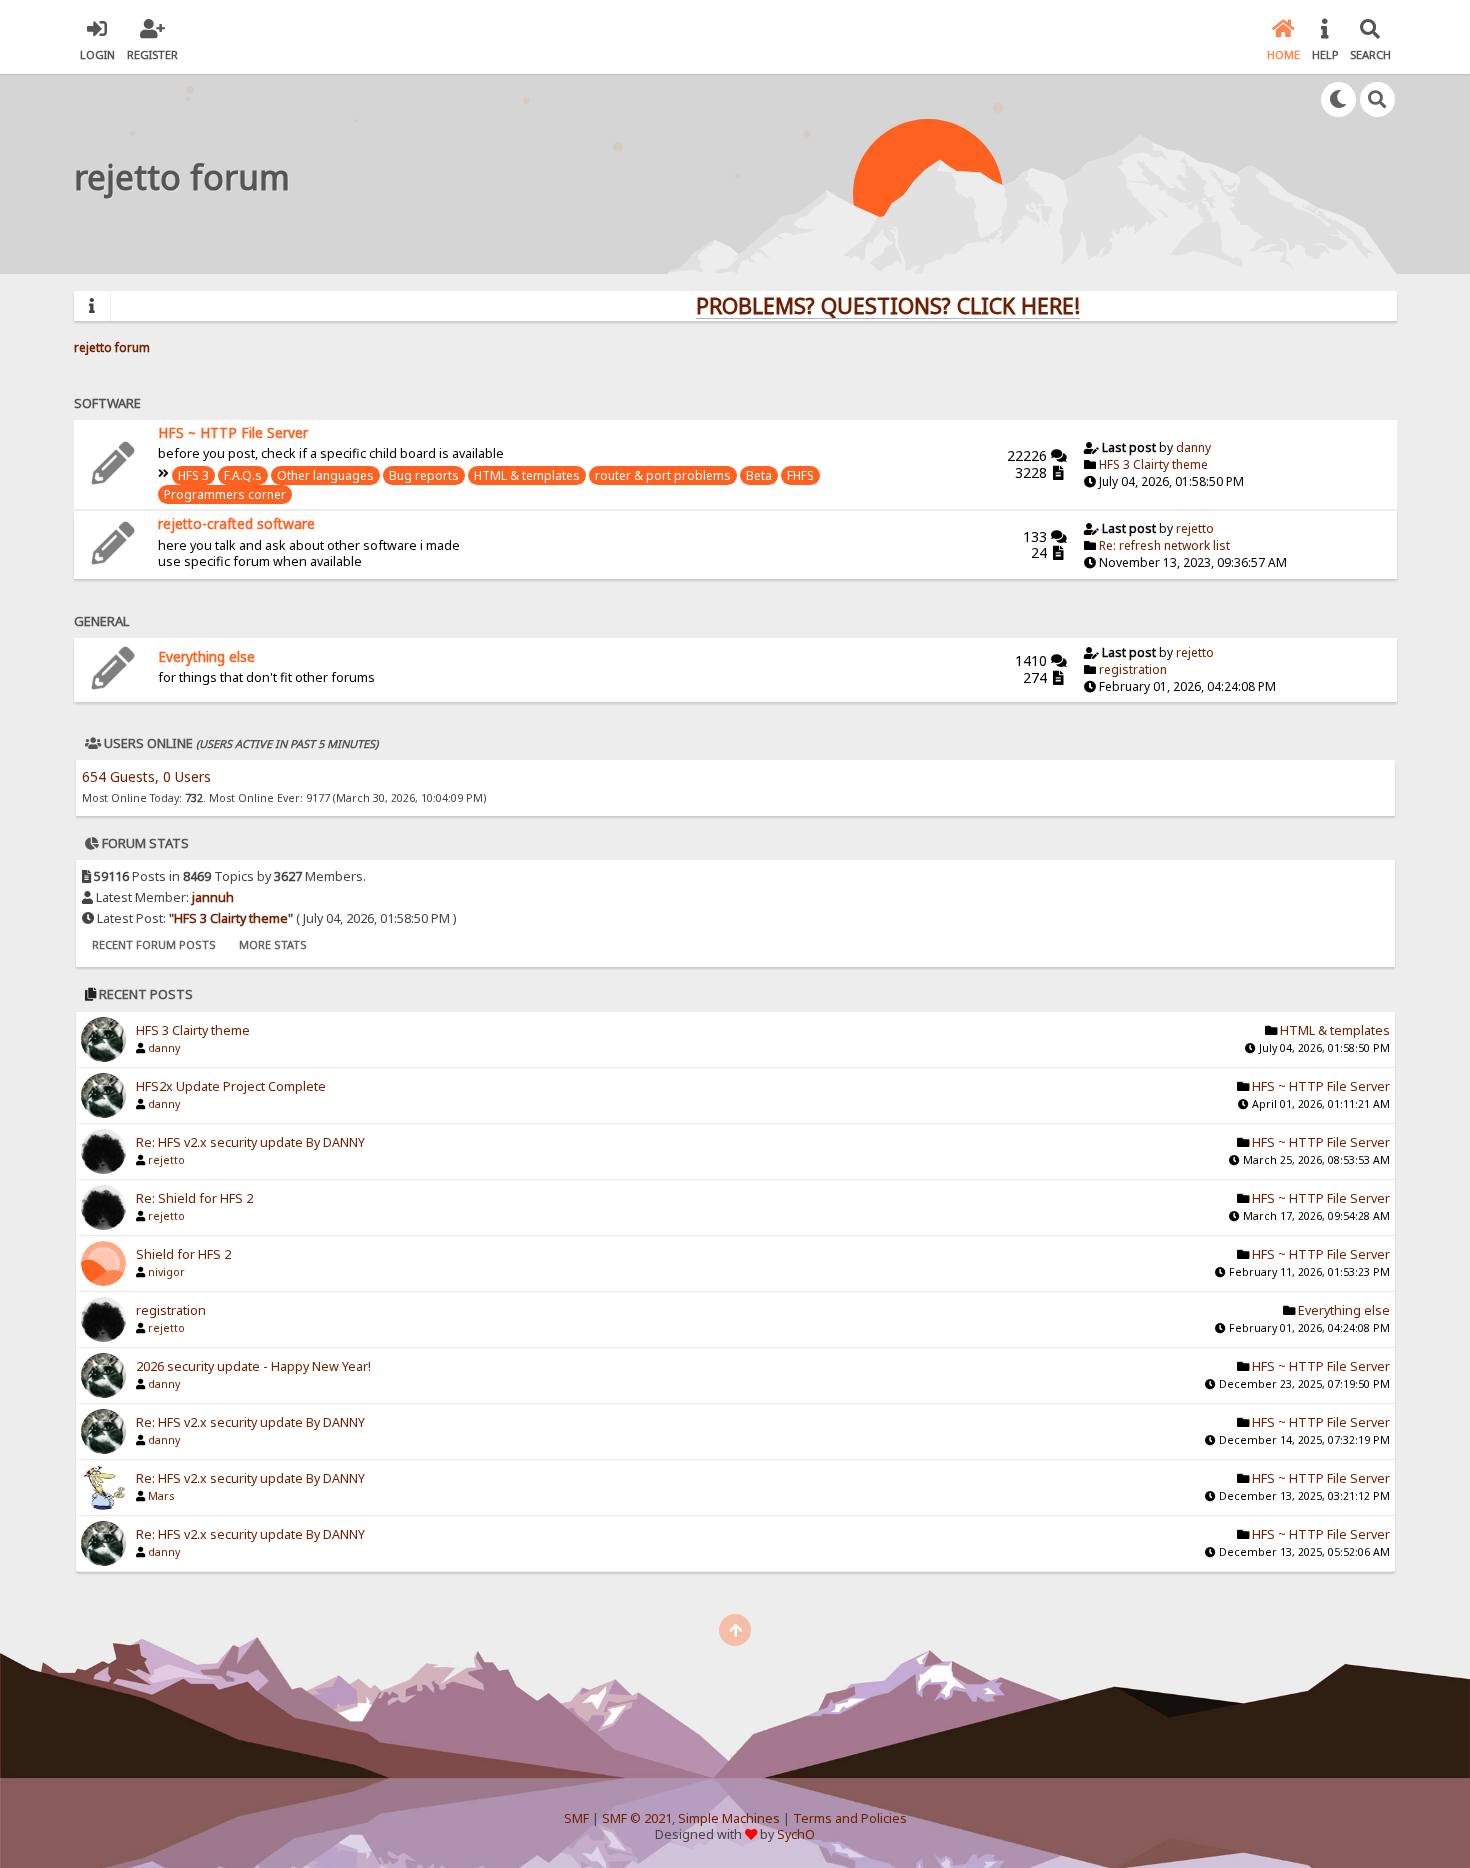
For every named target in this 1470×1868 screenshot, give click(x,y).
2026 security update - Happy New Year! (253, 1366)
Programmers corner (225, 494)
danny (1193, 447)
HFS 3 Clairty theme (1153, 464)
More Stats (273, 944)
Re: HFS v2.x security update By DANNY (250, 1142)
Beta (759, 475)
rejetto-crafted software (236, 523)
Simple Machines (729, 1818)
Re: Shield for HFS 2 (194, 1198)
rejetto (1195, 528)
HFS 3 (193, 475)
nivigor (166, 1272)
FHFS (800, 475)
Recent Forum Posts (154, 944)
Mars (161, 1496)
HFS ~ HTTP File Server (233, 432)
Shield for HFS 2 (183, 1254)
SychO (796, 1834)
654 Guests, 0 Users (146, 776)
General (101, 621)
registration (1133, 669)
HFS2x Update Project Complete (231, 1086)
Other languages (325, 475)
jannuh (213, 897)
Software (107, 403)
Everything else (206, 656)
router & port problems (663, 475)
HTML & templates (527, 475)
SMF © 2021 (637, 1818)
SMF (576, 1818)
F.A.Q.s (243, 475)
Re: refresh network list (1164, 545)
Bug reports (424, 475)
